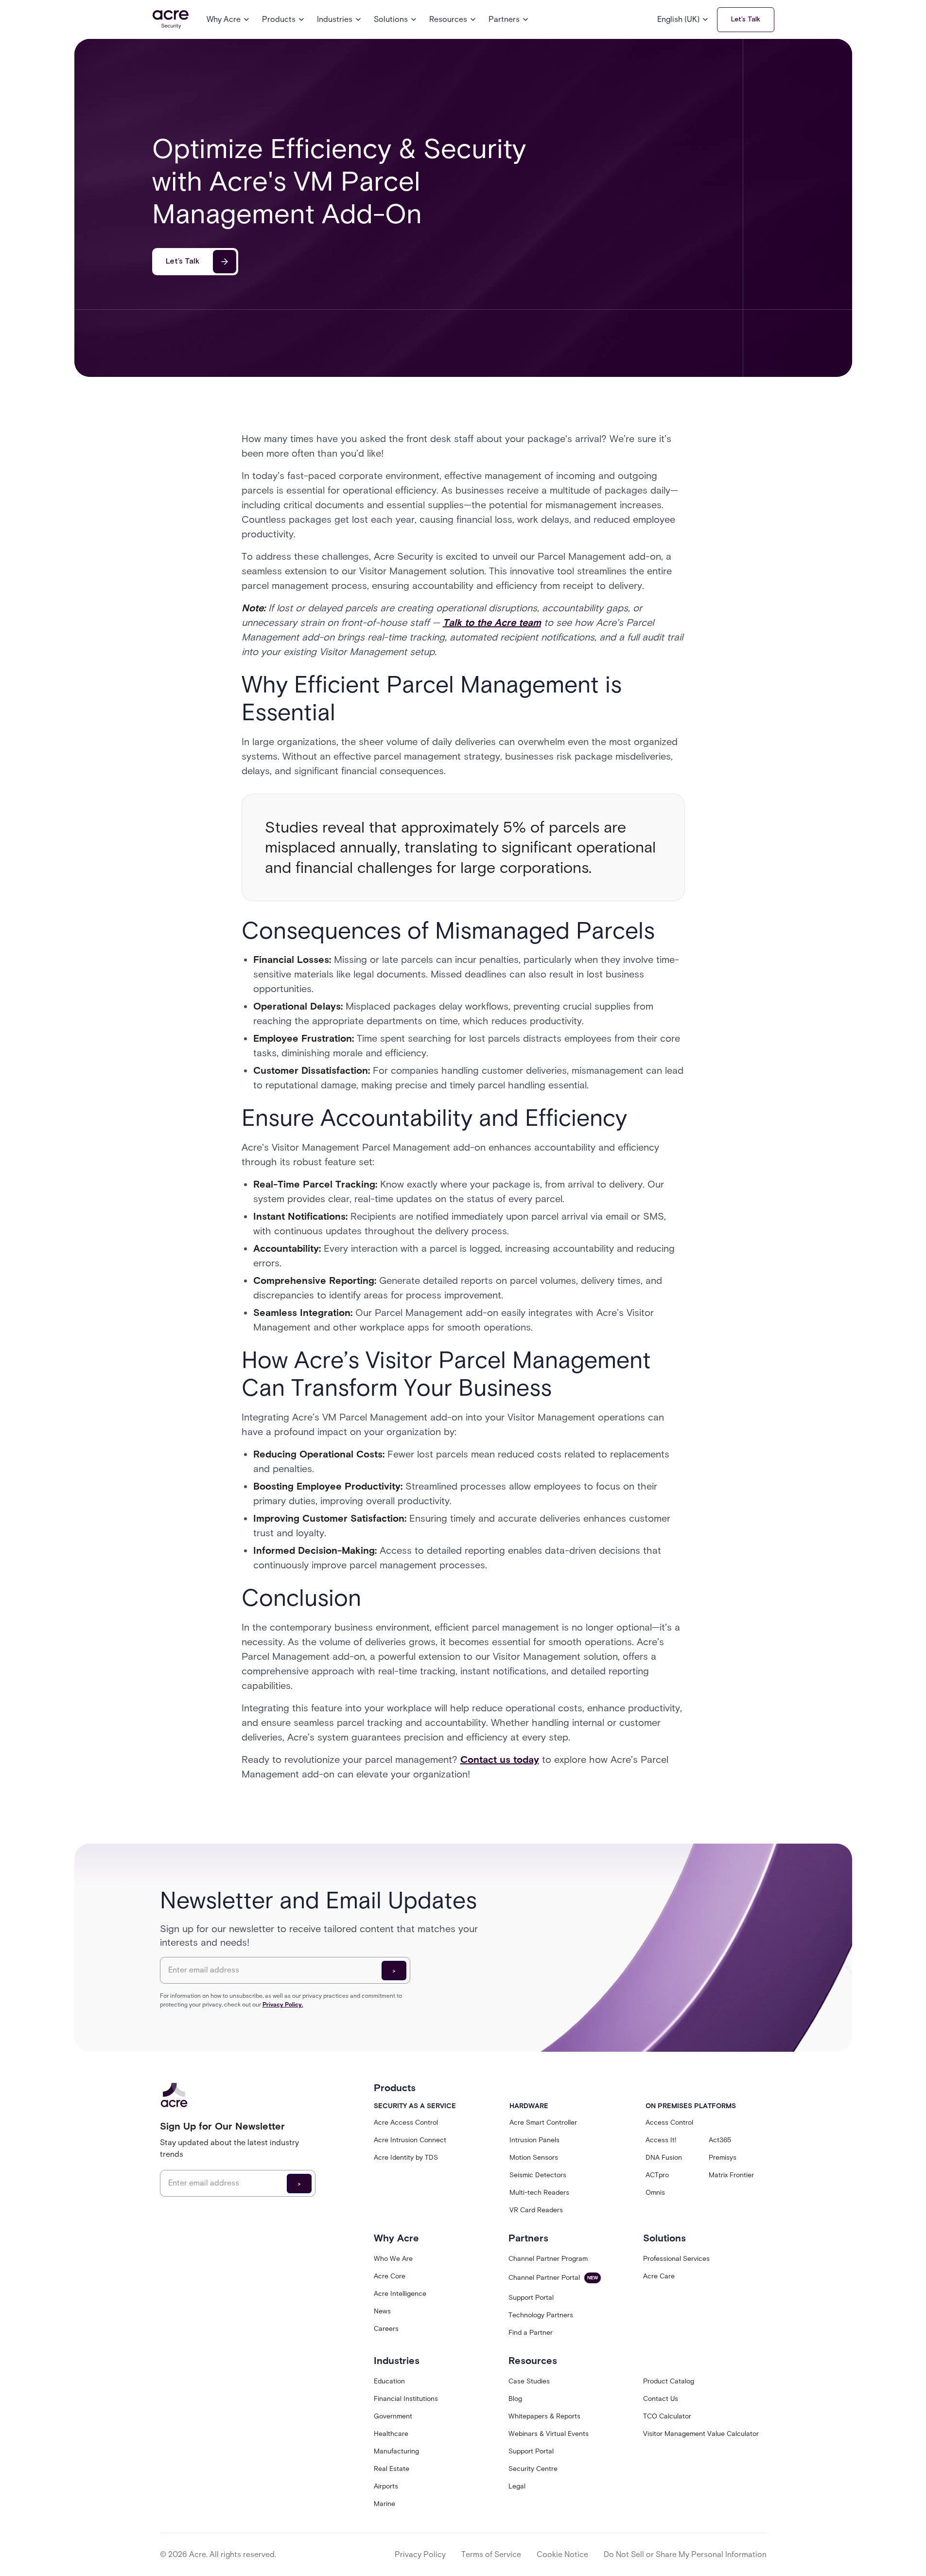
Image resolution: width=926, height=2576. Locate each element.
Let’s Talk (746, 19)
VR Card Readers (536, 2210)
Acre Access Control (406, 2123)
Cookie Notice (562, 2554)
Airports (386, 2486)
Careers (386, 2329)
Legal (517, 2486)
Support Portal (531, 2298)
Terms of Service (491, 2554)
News (382, 2311)
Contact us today (500, 1759)
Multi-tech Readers (539, 2193)
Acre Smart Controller (543, 2123)
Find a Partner (531, 2333)
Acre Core (390, 2276)
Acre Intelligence (400, 2294)
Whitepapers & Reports (544, 2416)
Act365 (720, 2140)
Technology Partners (541, 2315)
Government (393, 2416)
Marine (384, 2504)
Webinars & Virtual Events (549, 2434)
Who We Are (393, 2259)
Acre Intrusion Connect (410, 2140)
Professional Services (676, 2259)
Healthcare (391, 2434)
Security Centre (533, 2469)
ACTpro (657, 2175)
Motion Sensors (534, 2158)
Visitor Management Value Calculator (701, 2434)
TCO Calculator (667, 2416)
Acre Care (659, 2276)
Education (389, 2381)
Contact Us (661, 2399)
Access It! (661, 2140)
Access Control (669, 2123)
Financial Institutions (406, 2399)
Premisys (723, 2158)
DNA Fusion (664, 2158)
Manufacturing (396, 2451)
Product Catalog (669, 2381)
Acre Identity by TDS (406, 2158)
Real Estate (392, 2469)
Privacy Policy (420, 2554)
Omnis (655, 2193)
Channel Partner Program (548, 2259)
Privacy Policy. (283, 2004)
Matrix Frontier (731, 2175)
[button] (228, 19)
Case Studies (529, 2381)
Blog (515, 2399)
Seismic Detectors (538, 2175)
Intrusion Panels (534, 2140)
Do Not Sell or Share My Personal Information (685, 2554)
